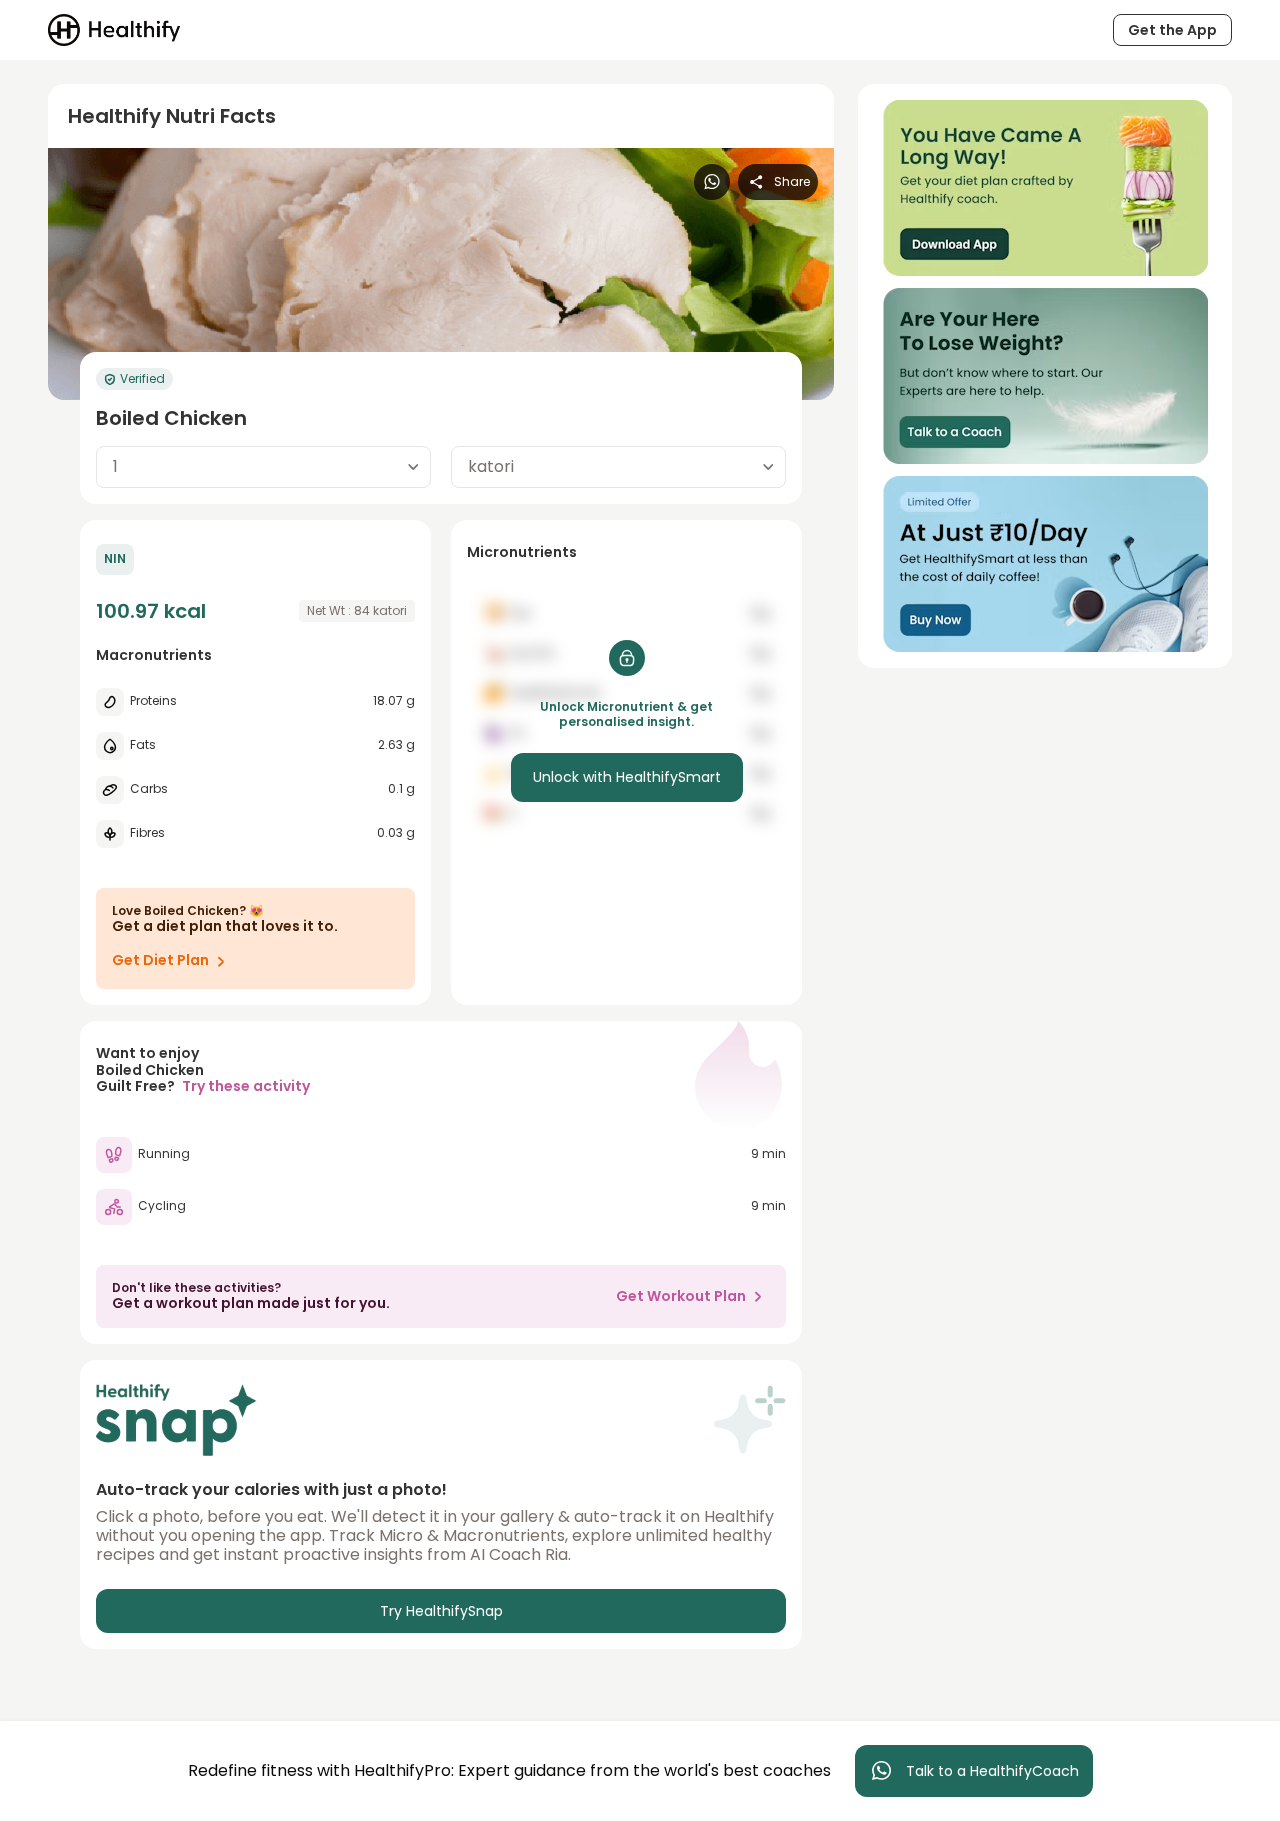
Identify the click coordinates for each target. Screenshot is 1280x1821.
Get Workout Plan (681, 1296)
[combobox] (263, 467)
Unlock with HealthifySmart (627, 777)
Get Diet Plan (160, 960)
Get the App (1172, 30)
